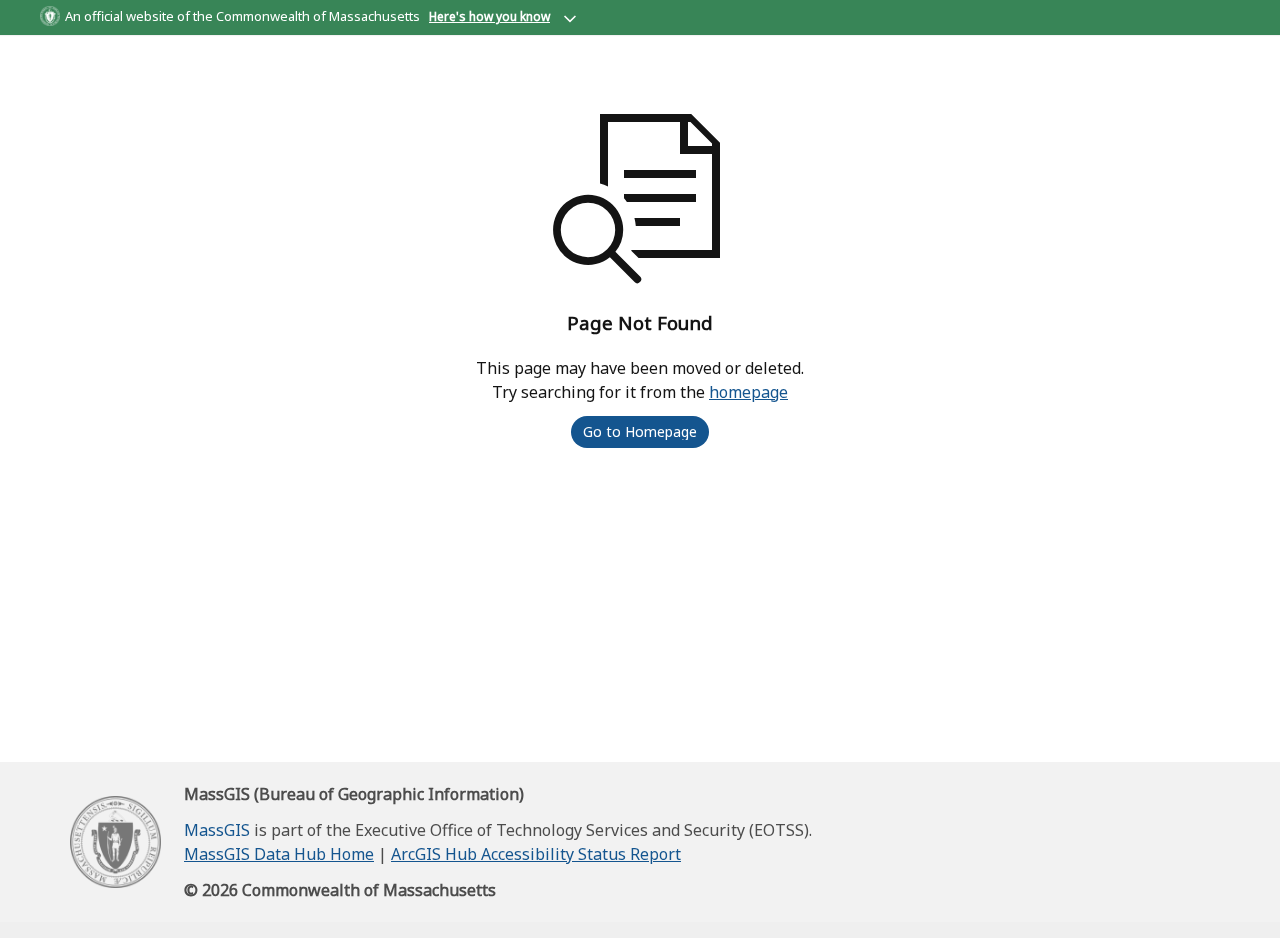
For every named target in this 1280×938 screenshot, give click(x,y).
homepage (748, 392)
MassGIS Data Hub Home (279, 854)
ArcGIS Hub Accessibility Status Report (536, 854)
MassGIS (217, 830)
